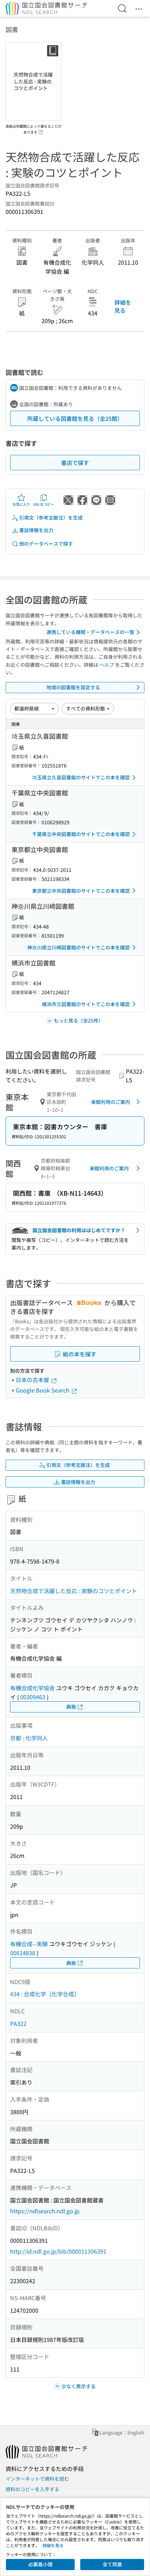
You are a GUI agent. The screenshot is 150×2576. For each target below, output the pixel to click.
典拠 (71, 1707)
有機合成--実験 (29, 1944)
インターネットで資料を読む (37, 2479)
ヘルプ (107, 665)
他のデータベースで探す (46, 544)
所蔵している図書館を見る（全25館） (75, 418)
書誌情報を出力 (36, 530)
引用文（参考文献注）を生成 (51, 517)
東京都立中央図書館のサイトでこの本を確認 (81, 891)
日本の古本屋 (33, 1380)
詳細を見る (123, 306)
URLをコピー (44, 504)
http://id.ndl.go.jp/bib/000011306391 (58, 2251)
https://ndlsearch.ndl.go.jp (45, 2211)
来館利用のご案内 (111, 1102)
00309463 (33, 1697)
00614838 (23, 1953)
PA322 (18, 2023)
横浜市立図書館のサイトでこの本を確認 (86, 1004)
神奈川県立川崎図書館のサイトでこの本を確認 (78, 947)
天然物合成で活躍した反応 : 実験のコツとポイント (74, 1591)
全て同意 (112, 2564)
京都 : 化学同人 (29, 1738)
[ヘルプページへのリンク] (41, 130)
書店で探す (75, 463)
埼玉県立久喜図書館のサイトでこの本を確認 (81, 777)
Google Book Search (43, 1390)
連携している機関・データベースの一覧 (90, 632)
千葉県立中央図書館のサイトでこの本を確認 (81, 834)
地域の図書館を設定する (73, 687)
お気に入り (21, 504)
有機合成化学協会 (32, 1688)
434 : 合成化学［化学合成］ (45, 1994)
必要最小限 (40, 2564)
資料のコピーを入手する (32, 2489)
